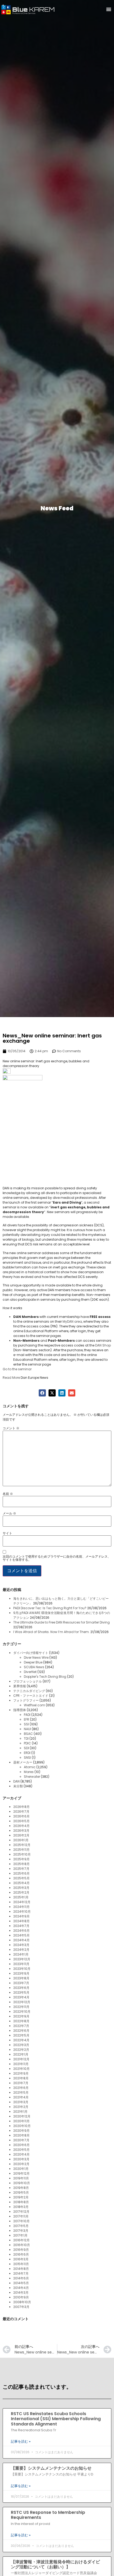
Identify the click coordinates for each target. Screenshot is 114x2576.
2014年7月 (21, 2273)
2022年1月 (21, 2054)
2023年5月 (21, 1992)
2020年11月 (21, 2121)
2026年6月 (21, 1816)
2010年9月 (21, 2297)
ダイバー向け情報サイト (31, 1653)
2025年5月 (21, 1878)
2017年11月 (21, 2216)
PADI (27, 1715)
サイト (7, 1533)
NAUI (27, 1729)
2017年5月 (21, 2226)
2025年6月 (21, 1873)
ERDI (27, 1753)
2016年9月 (21, 2250)
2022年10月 (22, 2012)
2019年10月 (22, 2183)
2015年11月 (21, 2264)
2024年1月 (21, 1954)
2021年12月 (21, 2059)
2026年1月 (21, 1840)
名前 (8, 1494)
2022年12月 (22, 2002)
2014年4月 (21, 2288)
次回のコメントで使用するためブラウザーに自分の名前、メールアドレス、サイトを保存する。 (57, 1558)
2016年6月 (21, 2254)
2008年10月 (22, 2302)
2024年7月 (21, 1926)
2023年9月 (21, 1973)
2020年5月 (21, 2150)
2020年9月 (21, 2131)
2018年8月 (21, 2202)
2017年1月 (20, 2235)
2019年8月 (21, 2188)
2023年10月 (22, 1969)
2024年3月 (21, 1945)
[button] (109, 9)
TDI (26, 1738)
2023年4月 (21, 1997)
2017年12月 (21, 2212)
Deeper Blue (33, 1662)
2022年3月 (21, 2045)
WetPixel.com (34, 1705)
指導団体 (20, 1710)
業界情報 (20, 1686)
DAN (16, 1781)
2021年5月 (21, 2092)
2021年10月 (21, 2069)
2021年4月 (21, 2097)
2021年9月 (21, 2073)
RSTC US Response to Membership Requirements (48, 2515)
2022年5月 (21, 2035)
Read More (11, 1378)
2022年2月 (21, 2050)
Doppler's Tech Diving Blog (45, 1677)
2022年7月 (21, 2026)
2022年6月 (21, 2031)
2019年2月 (21, 2197)
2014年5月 (21, 2283)
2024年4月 (21, 1940)
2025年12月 (22, 1845)
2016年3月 (21, 2259)
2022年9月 (21, 2016)
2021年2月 (21, 2107)
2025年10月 (22, 1854)
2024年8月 (21, 1921)
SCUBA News (34, 1667)
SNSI (27, 1758)
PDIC (27, 1743)
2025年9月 (21, 1859)
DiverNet (30, 1672)
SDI (26, 1748)
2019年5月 (21, 2192)
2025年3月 (21, 1888)
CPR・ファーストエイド (31, 1696)
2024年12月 (22, 1902)
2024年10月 (22, 1911)
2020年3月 (21, 2159)
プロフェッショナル (28, 1681)
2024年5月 (21, 1935)
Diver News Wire (36, 1657)
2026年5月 (21, 1821)
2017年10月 (21, 2221)
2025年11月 (21, 1850)
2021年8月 (21, 2078)
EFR (27, 1719)
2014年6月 (21, 2278)
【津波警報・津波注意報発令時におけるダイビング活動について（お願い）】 (55, 2564)
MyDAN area (72, 1321)
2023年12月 (22, 1959)
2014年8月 (21, 2269)
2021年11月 (21, 2064)
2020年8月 (21, 2135)
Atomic (30, 1767)
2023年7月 (21, 1983)
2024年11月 (21, 1907)
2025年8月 (21, 1864)
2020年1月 (21, 2169)
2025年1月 (21, 1897)
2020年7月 (21, 2140)
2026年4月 (21, 1826)
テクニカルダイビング (29, 1691)
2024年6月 (21, 1931)
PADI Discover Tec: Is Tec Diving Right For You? (50, 1608)
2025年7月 (21, 1869)
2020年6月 (21, 2145)
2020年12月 (22, 2116)
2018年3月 (21, 2207)
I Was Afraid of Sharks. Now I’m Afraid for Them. (51, 1632)
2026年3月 (21, 1831)
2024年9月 (21, 1916)
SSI (26, 1724)
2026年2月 (21, 1835)
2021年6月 (21, 2088)
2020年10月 (22, 2126)
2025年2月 (21, 1892)
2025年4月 (21, 1883)
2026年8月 (21, 1807)
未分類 (18, 1786)
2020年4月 (21, 2154)
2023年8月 (21, 1978)
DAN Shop (103, 1345)
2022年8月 (21, 2021)
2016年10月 (22, 2245)
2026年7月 (21, 1811)
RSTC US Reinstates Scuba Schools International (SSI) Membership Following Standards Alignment (56, 2419)
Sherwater (32, 1777)
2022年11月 (21, 2007)
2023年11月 (21, 1964)
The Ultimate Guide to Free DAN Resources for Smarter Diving (62, 1622)
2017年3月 (21, 2231)
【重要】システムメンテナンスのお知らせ (51, 2468)
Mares (29, 1772)
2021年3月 (21, 2102)
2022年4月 (21, 2040)
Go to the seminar (17, 1369)
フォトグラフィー (26, 1700)
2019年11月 (21, 2178)
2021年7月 (21, 2083)
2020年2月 (21, 2164)
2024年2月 (21, 1950)
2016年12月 (21, 2240)
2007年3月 (21, 2307)
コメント (11, 1428)
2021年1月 (20, 2112)
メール (9, 1513)
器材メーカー (23, 1762)
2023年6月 (21, 1988)
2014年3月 (21, 2292)
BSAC (28, 1734)
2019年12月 (21, 2173)
